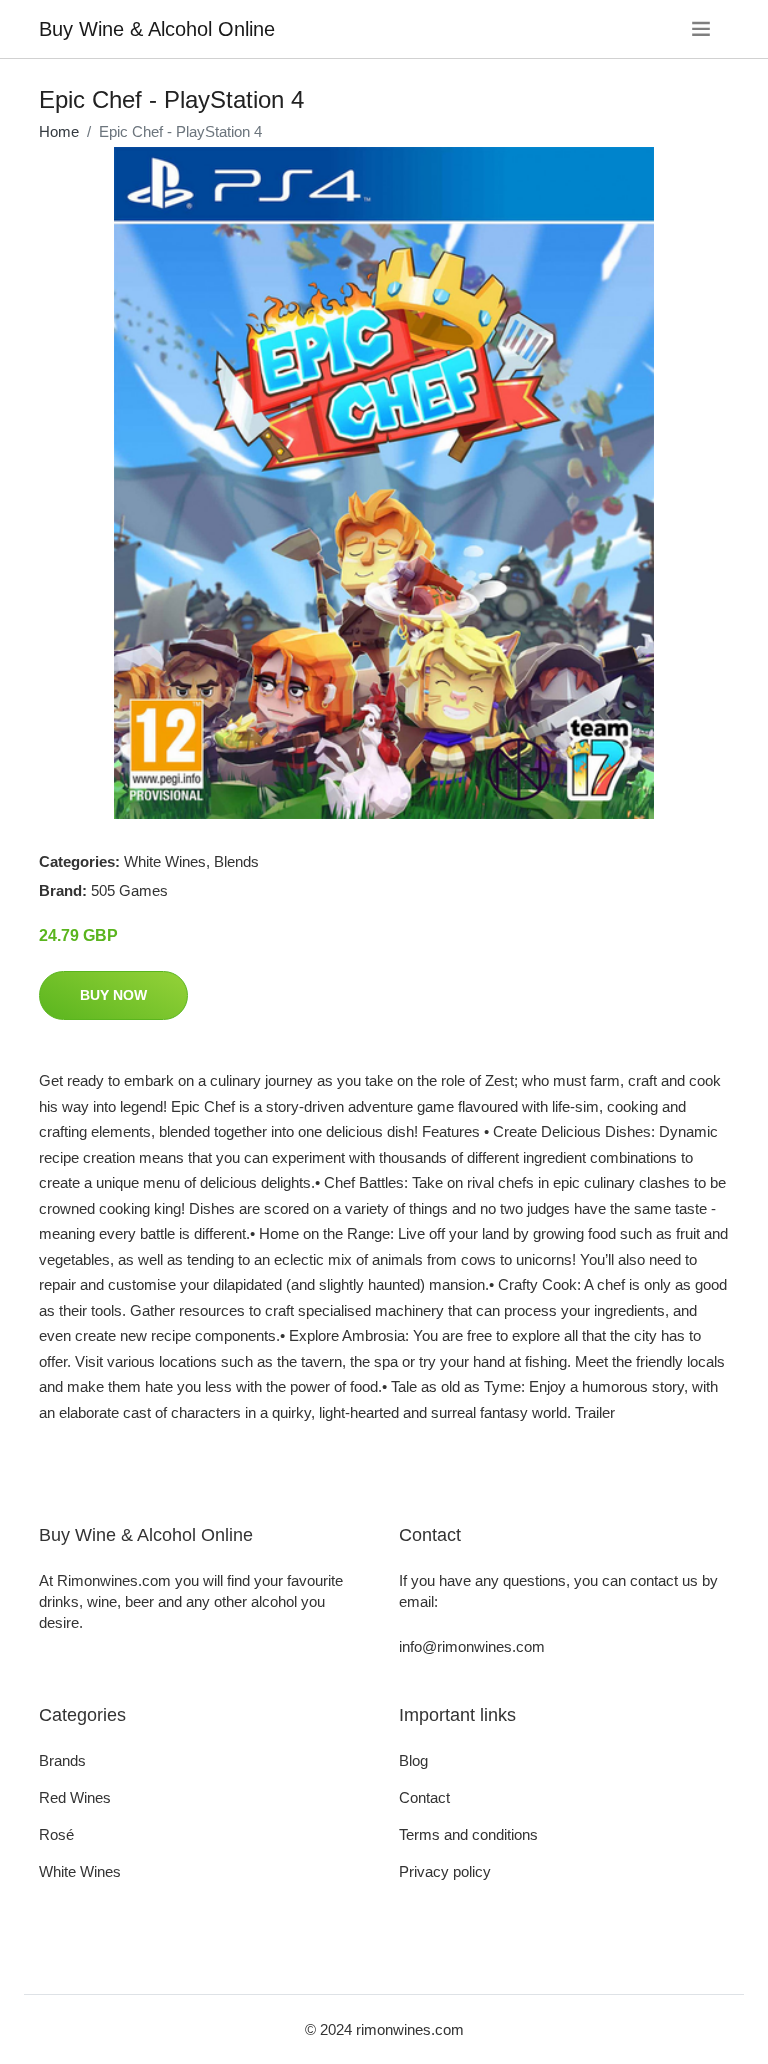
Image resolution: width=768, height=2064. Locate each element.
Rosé (56, 1834)
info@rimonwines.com (472, 1646)
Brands (62, 1760)
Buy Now (113, 995)
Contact (424, 1797)
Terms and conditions (468, 1834)
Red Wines (75, 1797)
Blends (236, 861)
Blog (413, 1760)
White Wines (165, 861)
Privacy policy (445, 1871)
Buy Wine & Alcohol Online (157, 29)
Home (59, 131)
